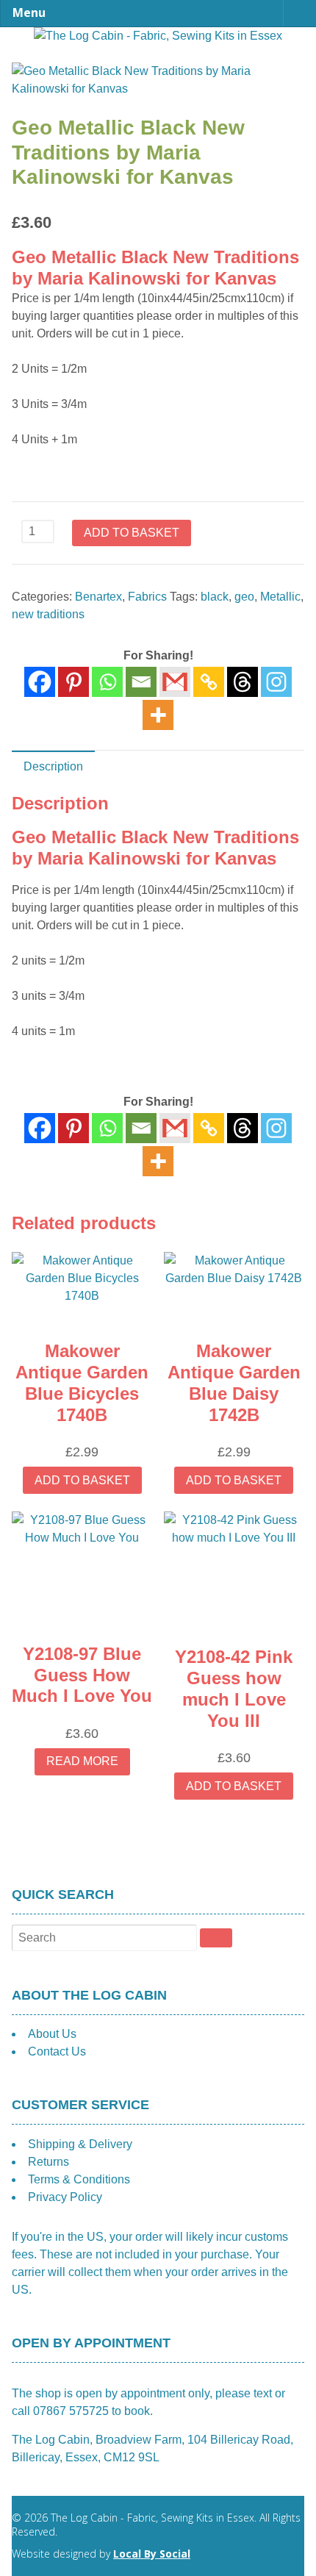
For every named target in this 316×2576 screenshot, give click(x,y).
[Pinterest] (73, 682)
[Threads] (243, 682)
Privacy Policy (65, 2197)
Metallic (280, 597)
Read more (82, 1761)
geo (244, 597)
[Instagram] (276, 682)
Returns (49, 2162)
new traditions (48, 614)
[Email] (141, 682)
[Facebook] (40, 682)
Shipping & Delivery (80, 2144)
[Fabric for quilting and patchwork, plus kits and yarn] (158, 36)
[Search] (216, 1938)
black (215, 597)
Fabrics (147, 597)
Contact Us (57, 2051)
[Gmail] (175, 1128)
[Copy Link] (209, 682)
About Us (52, 2034)
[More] (158, 715)
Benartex (98, 597)
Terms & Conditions (79, 2179)
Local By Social (152, 2554)
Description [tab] (53, 766)
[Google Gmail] (175, 682)
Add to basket (132, 533)
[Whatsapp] (107, 682)
